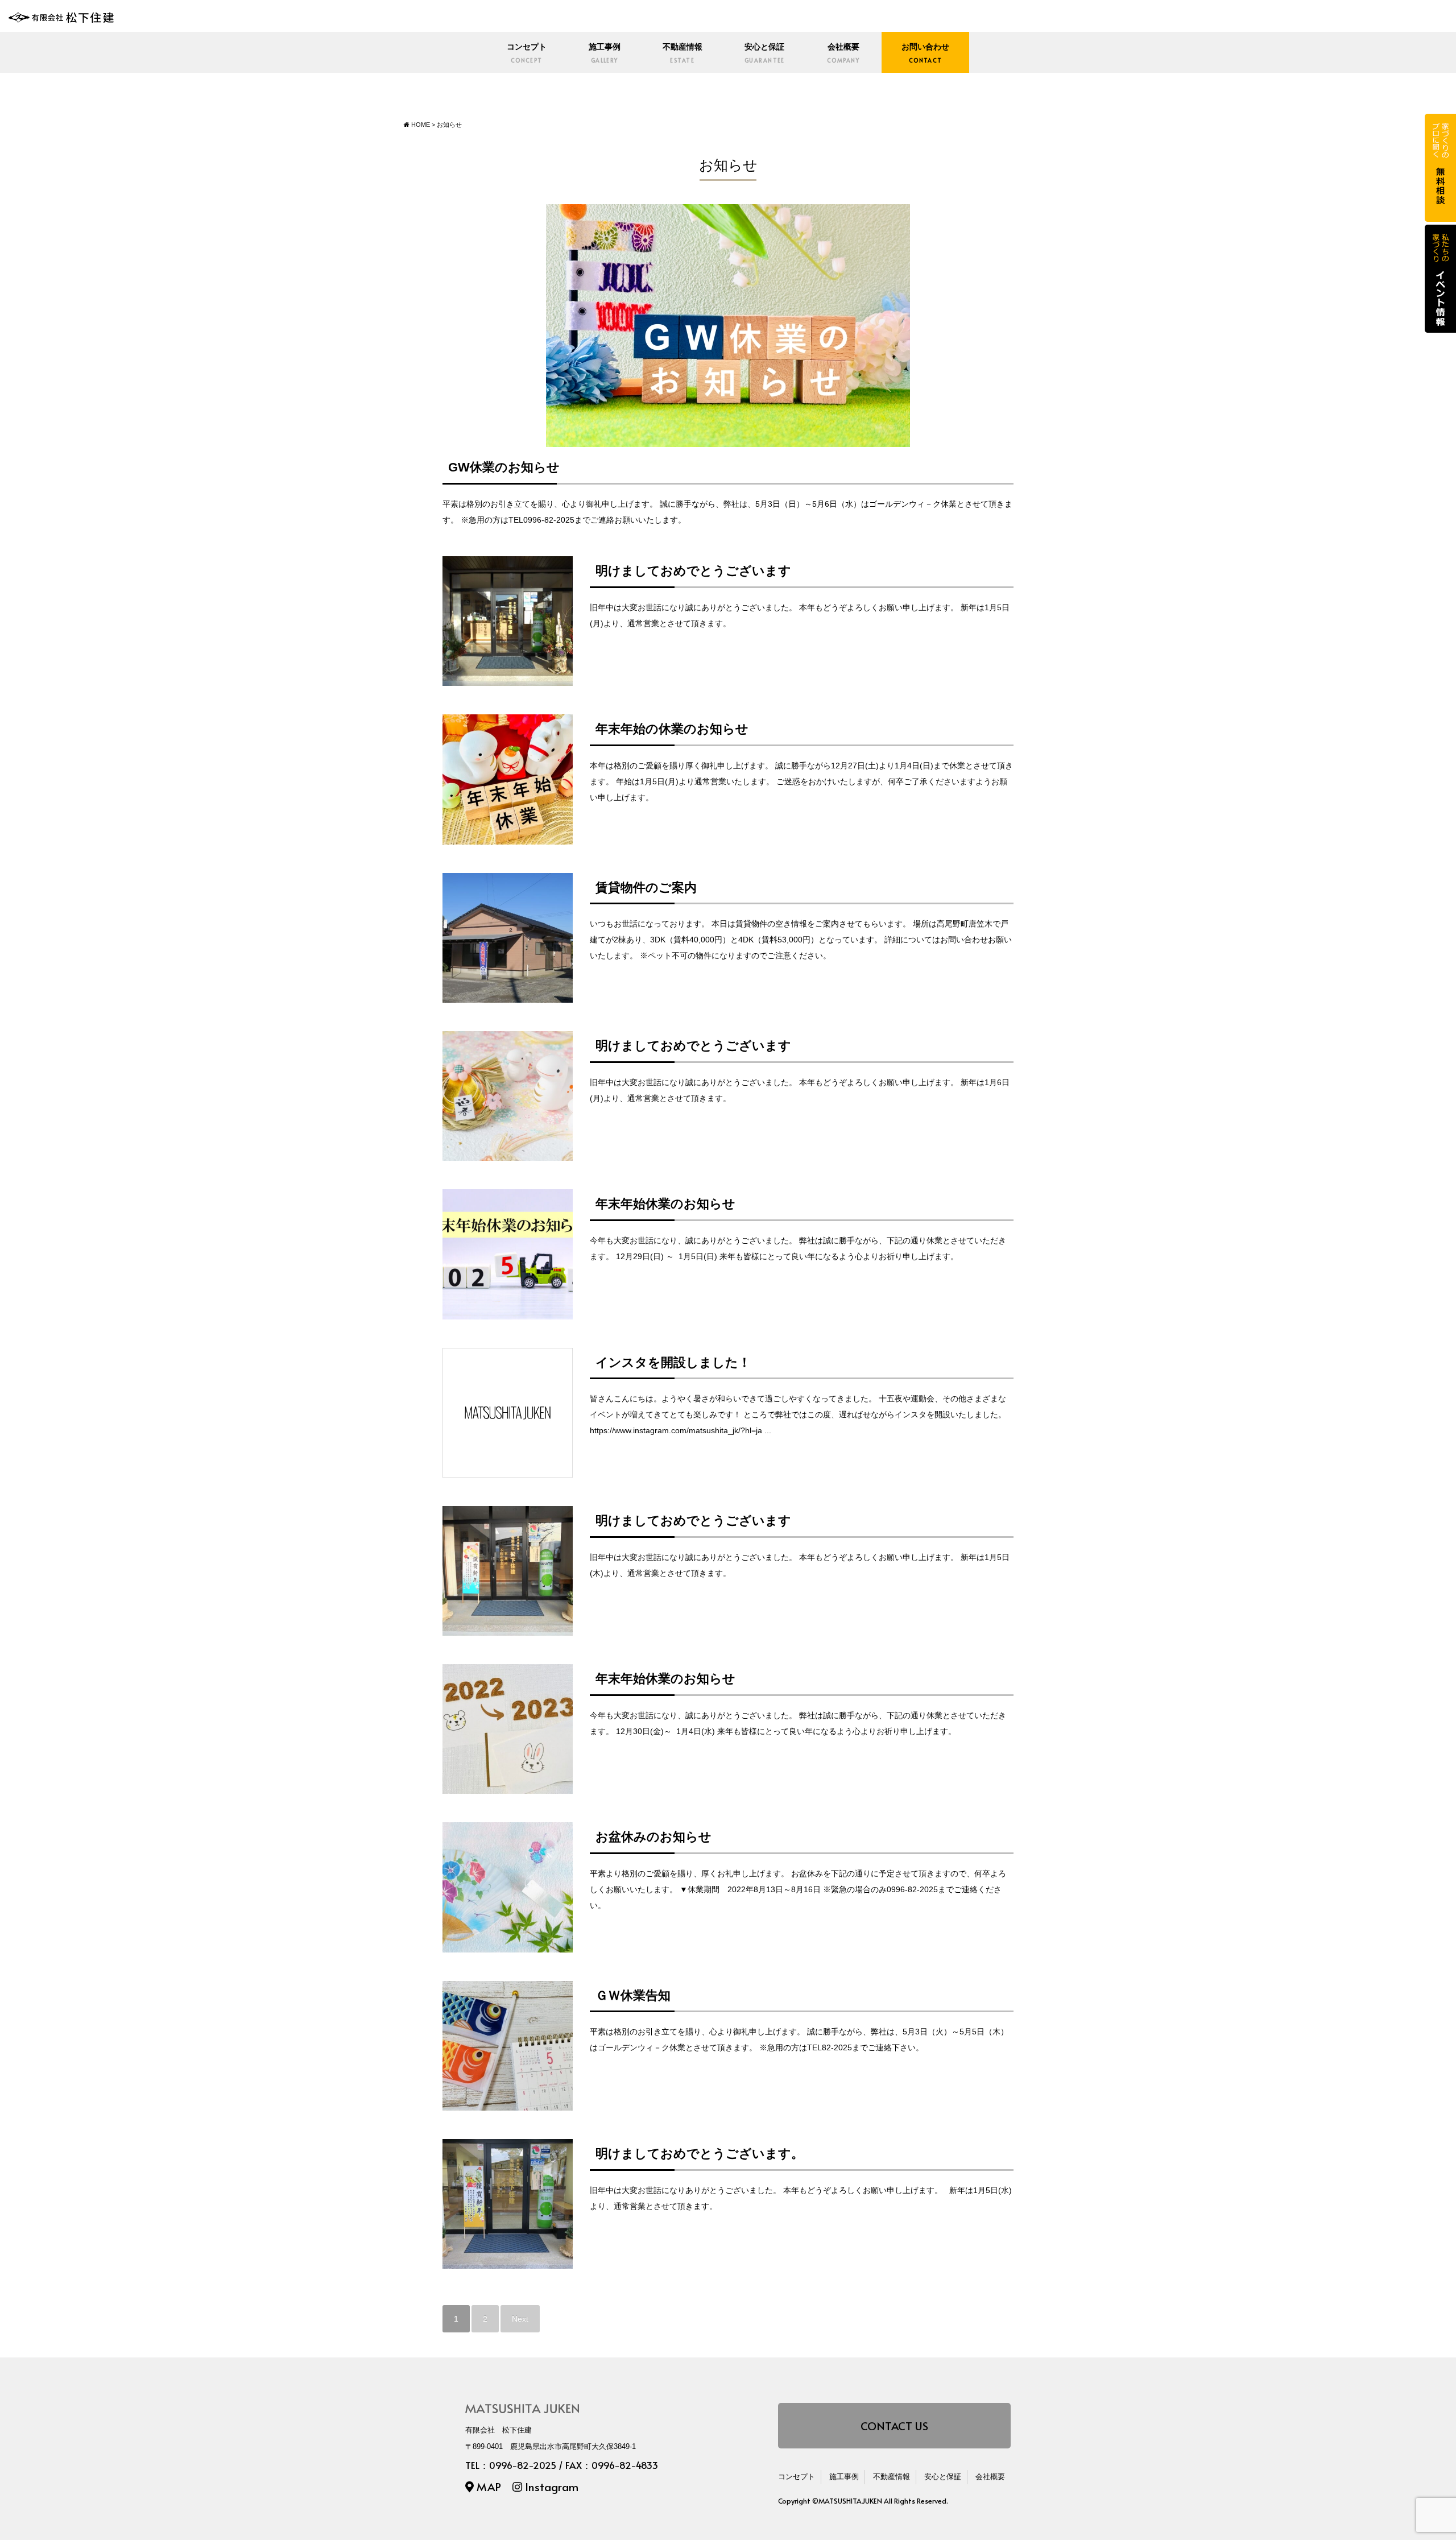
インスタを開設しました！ (673, 1362)
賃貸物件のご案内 (646, 888)
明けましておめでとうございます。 (700, 2154)
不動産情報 (682, 53)
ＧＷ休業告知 (633, 1995)
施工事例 (605, 53)
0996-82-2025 (523, 2465)
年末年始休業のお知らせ (665, 1204)
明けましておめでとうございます (693, 571)
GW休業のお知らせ (504, 467)
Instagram (550, 2486)
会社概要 (843, 53)
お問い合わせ (925, 53)
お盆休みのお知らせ (653, 1837)
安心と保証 (765, 53)
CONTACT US (894, 2425)
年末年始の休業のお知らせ (672, 729)
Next (520, 2319)
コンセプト (527, 53)
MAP (487, 2486)
